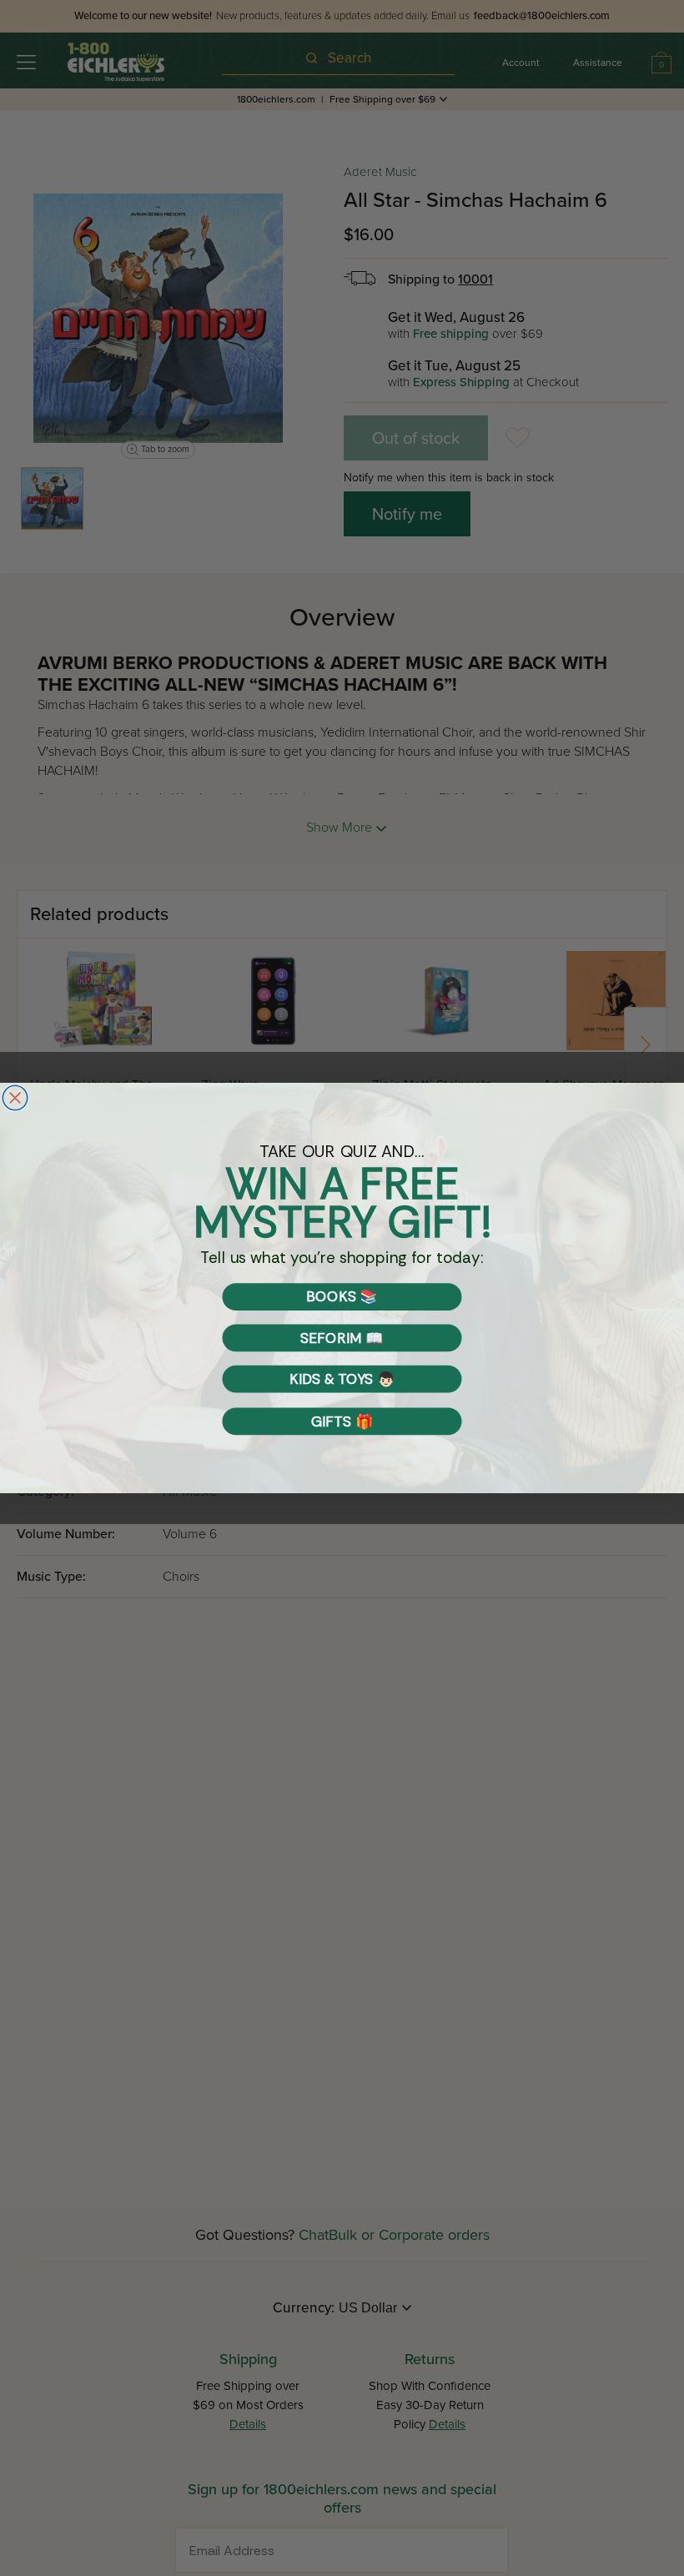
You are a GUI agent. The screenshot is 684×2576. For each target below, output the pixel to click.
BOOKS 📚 (342, 1297)
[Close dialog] (15, 1098)
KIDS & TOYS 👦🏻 (342, 1379)
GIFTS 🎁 (342, 1421)
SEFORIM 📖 (342, 1338)
